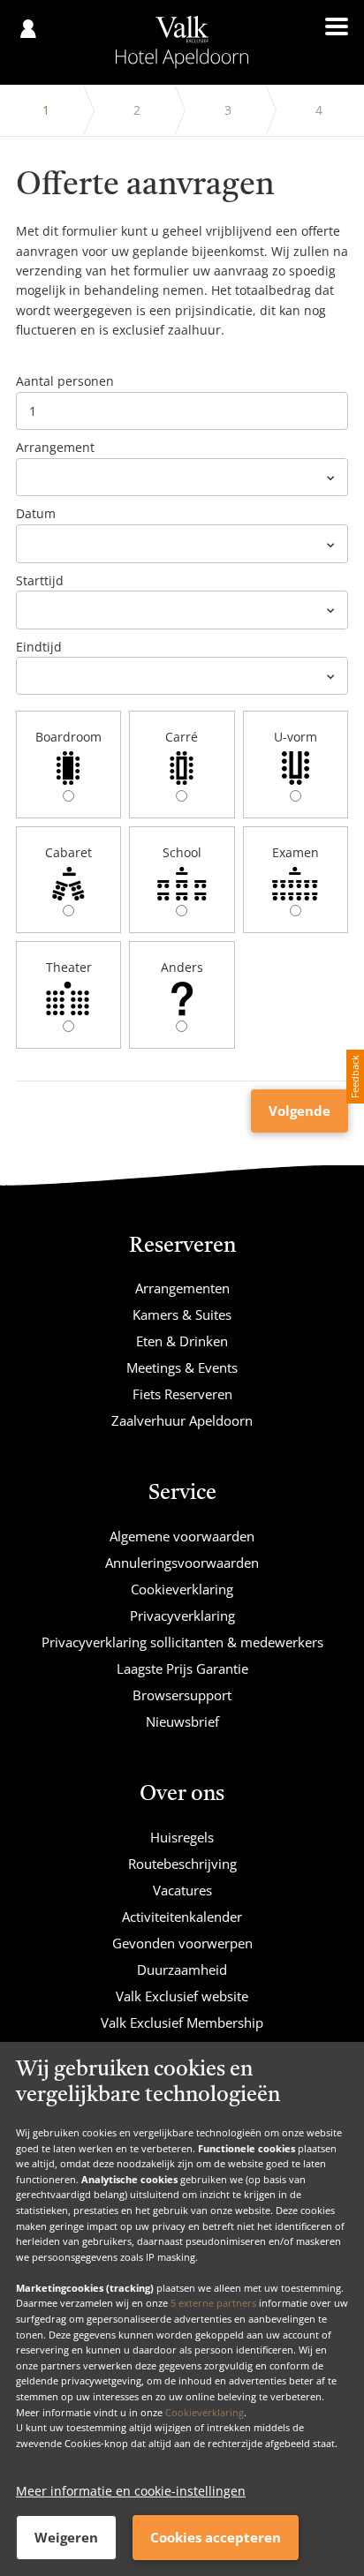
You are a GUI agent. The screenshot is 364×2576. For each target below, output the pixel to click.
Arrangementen (182, 1288)
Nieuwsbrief (182, 1721)
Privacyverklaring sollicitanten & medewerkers (182, 1642)
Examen (296, 852)
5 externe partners (213, 2303)
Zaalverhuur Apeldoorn (182, 1420)
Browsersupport (182, 1695)
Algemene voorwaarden (182, 1536)
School (182, 852)
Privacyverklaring (182, 1616)
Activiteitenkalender (182, 1917)
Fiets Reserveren (182, 1394)
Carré (182, 737)
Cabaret (68, 852)
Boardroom (68, 737)
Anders (182, 967)
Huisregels (182, 1837)
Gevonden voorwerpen (182, 1943)
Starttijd (40, 580)
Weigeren (66, 2537)
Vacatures (182, 1890)
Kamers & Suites (182, 1314)
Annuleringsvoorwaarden (182, 1563)
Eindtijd (39, 647)
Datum (36, 513)
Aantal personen (65, 381)
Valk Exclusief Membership (182, 2022)
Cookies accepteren (216, 2537)
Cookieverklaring (205, 2412)
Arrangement (55, 447)
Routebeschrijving (182, 1864)
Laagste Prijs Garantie (182, 1668)
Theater (69, 967)
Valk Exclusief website (182, 1996)
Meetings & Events (182, 1367)
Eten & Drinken (182, 1341)
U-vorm (296, 737)
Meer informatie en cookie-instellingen (131, 2491)
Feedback (355, 1077)
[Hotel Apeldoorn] (182, 42)
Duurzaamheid (182, 1970)
